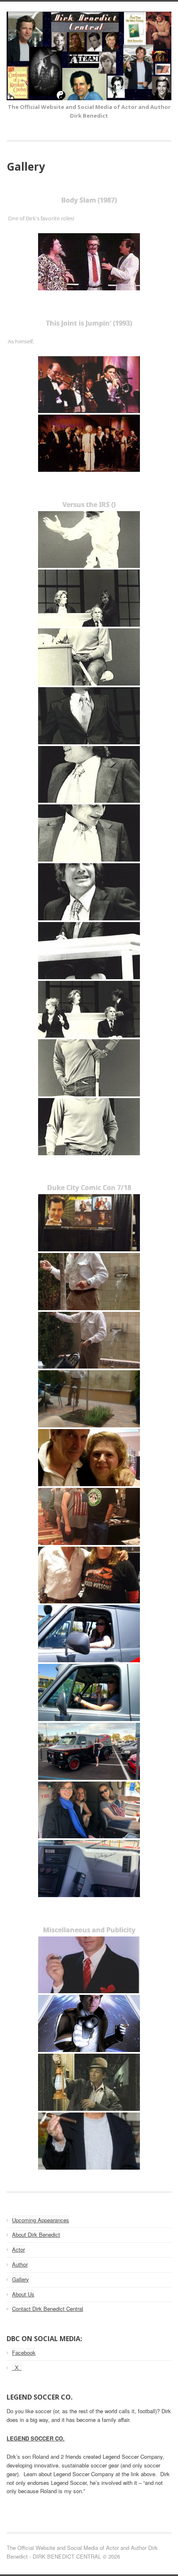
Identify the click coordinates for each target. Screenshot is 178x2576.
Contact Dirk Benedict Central (48, 2309)
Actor (18, 2249)
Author (20, 2264)
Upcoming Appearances (41, 2220)
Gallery (20, 2279)
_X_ (17, 2367)
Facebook (24, 2353)
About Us (23, 2294)
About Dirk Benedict (36, 2234)
